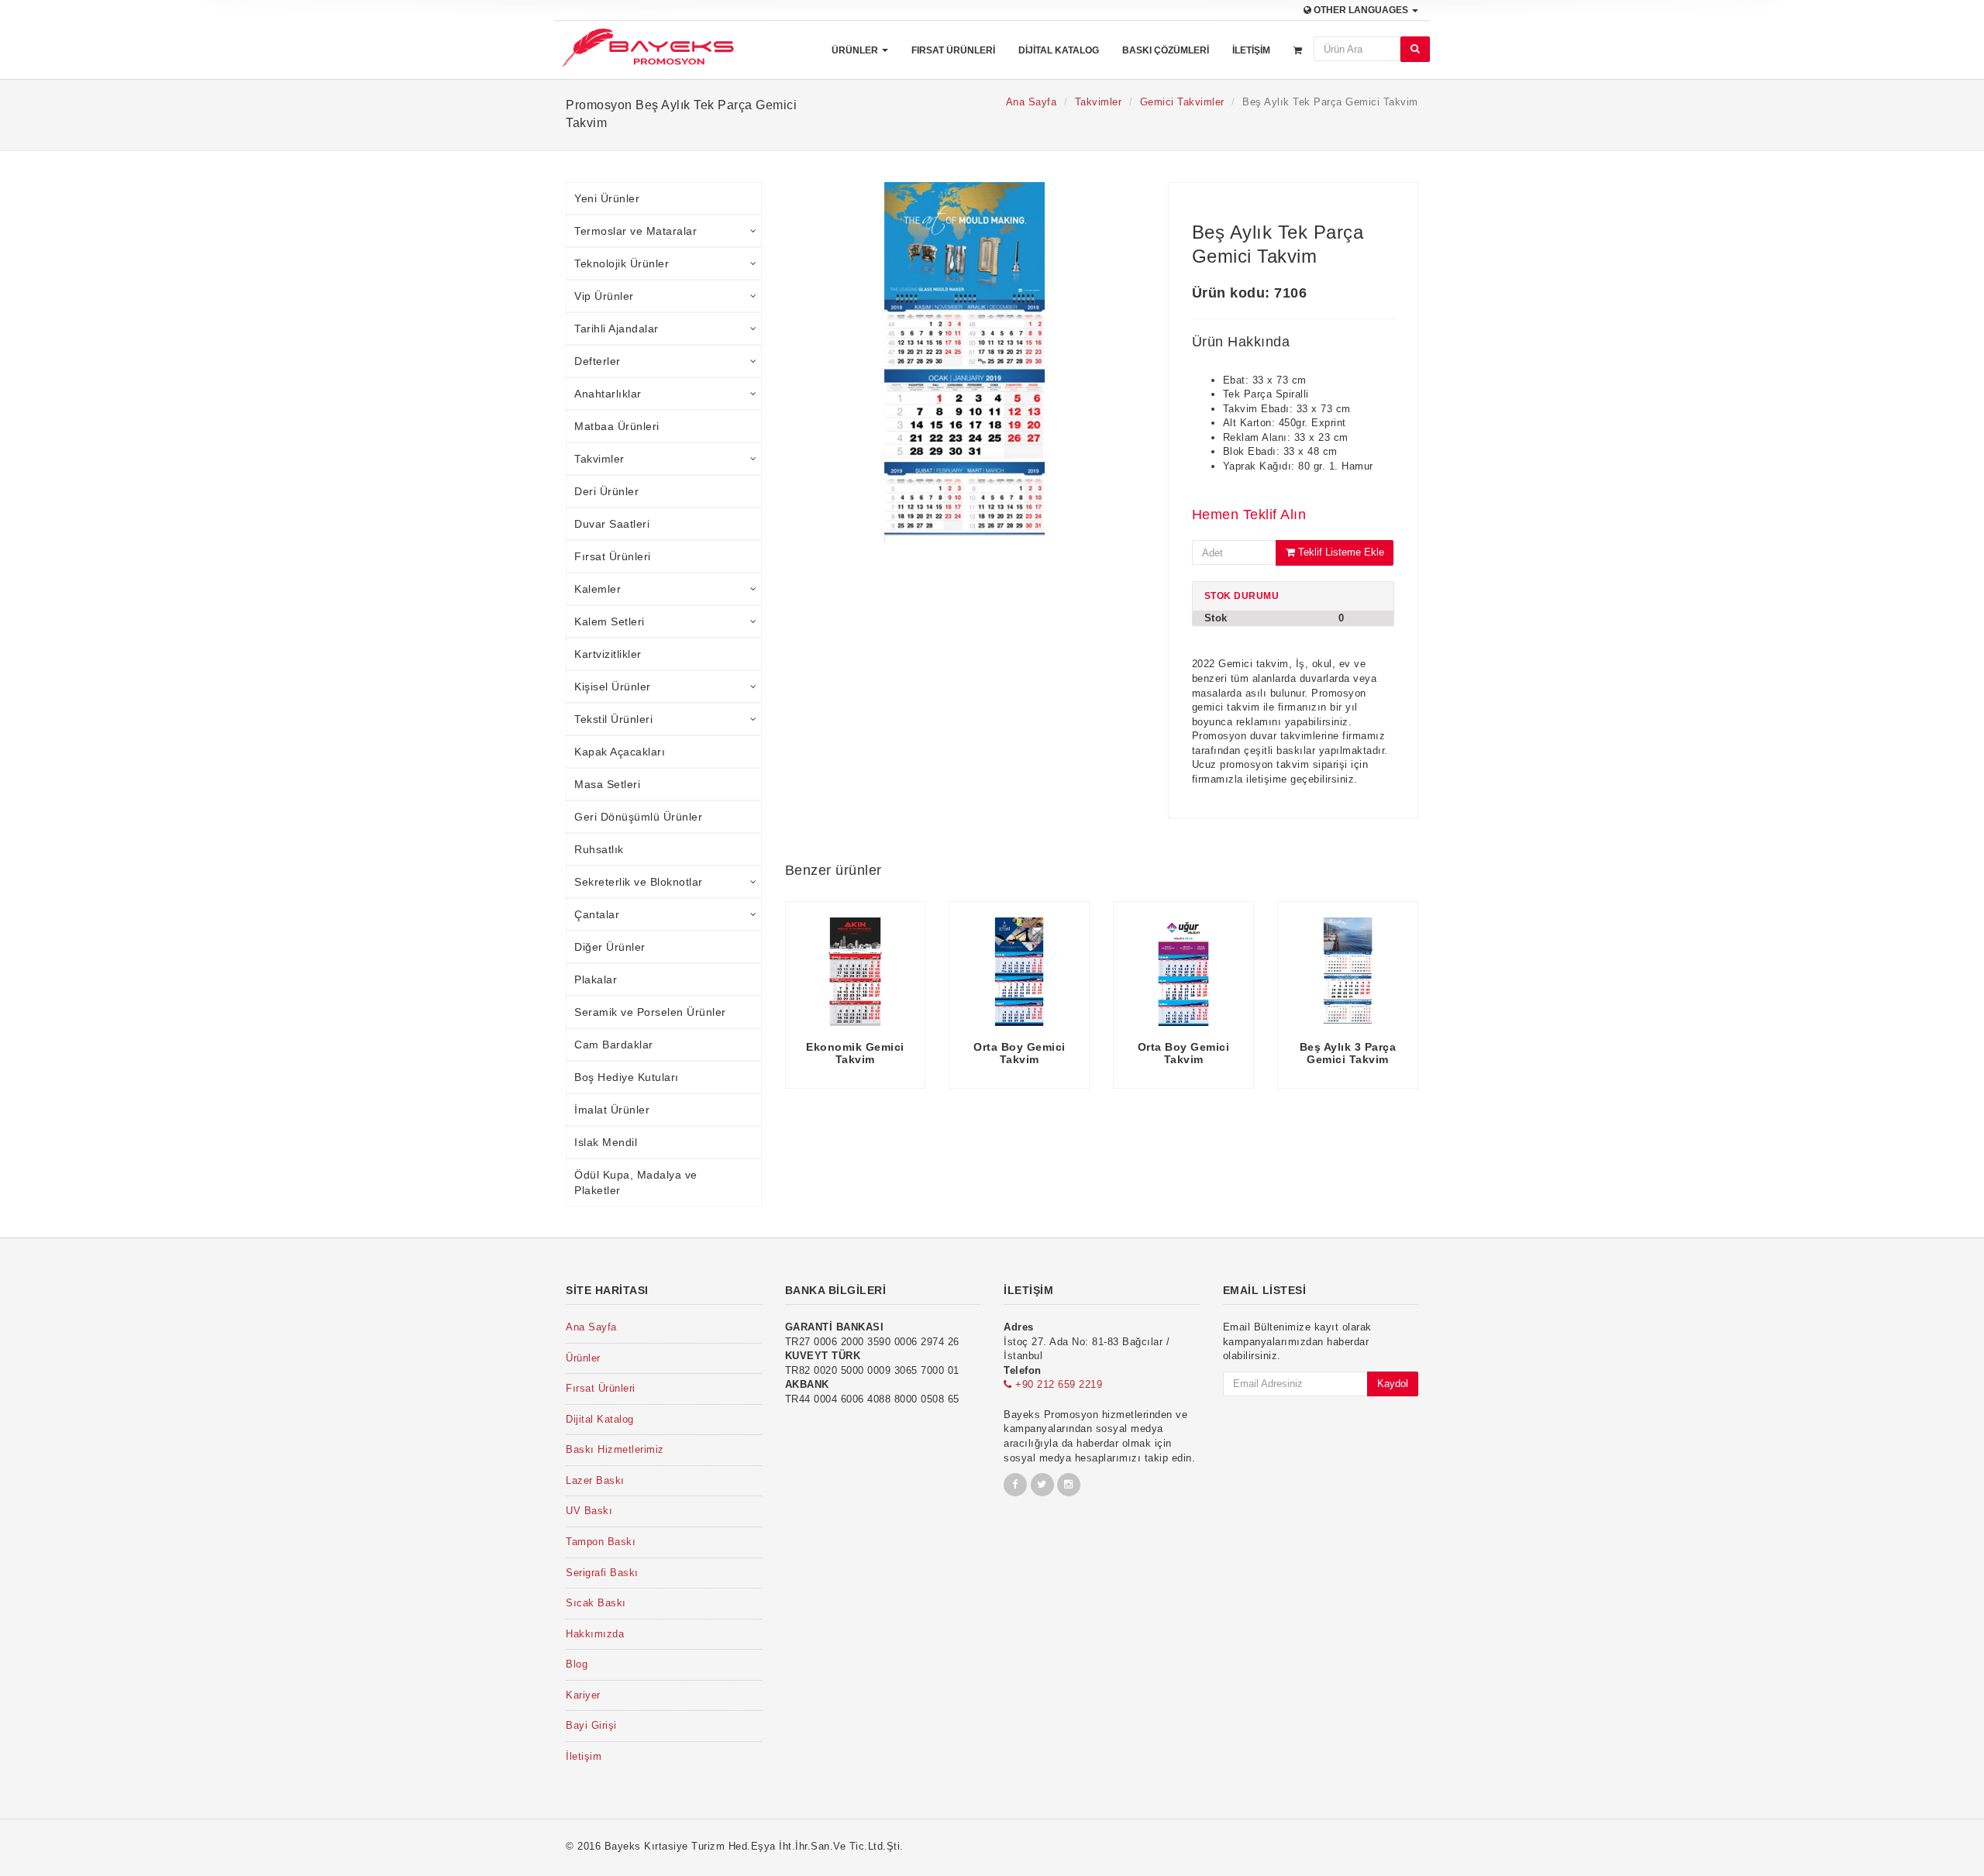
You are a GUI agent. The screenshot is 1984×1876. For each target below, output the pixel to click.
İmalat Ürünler (612, 1110)
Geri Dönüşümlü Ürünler (638, 817)
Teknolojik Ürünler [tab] (622, 263)
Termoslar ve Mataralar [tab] (635, 231)
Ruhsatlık (599, 849)
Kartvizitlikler (608, 654)
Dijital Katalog (1059, 50)
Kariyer (583, 1695)
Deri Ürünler (606, 491)
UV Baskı (589, 1511)
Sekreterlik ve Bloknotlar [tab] (639, 882)
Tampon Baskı (601, 1542)
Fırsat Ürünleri (953, 50)
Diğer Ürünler (610, 947)
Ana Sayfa (1032, 102)
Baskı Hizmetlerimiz (615, 1449)
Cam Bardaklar (614, 1045)
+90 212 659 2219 (1057, 1384)
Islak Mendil (606, 1142)
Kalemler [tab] (598, 589)
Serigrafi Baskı (602, 1573)
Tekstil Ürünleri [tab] (613, 719)
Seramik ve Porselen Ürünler (650, 1012)
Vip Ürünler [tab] (604, 296)
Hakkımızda (595, 1634)
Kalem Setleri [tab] (610, 621)
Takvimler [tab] (599, 459)
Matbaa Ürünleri (617, 426)
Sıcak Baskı (596, 1603)
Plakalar (596, 979)
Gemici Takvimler (1182, 102)
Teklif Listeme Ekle (1340, 552)
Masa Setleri (607, 784)
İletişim (1251, 50)
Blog (577, 1664)
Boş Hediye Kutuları (627, 1077)
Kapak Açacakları (620, 752)
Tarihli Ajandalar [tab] (617, 329)
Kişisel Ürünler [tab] (613, 687)
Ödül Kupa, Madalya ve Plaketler (636, 1182)
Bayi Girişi (591, 1725)
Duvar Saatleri (612, 524)
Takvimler (1099, 102)
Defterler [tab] (598, 361)
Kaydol (1393, 1384)
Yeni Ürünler (607, 198)
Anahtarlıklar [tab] (608, 394)
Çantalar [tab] (597, 914)
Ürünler (856, 50)
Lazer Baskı (595, 1480)
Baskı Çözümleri (1166, 50)
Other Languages (1361, 10)
